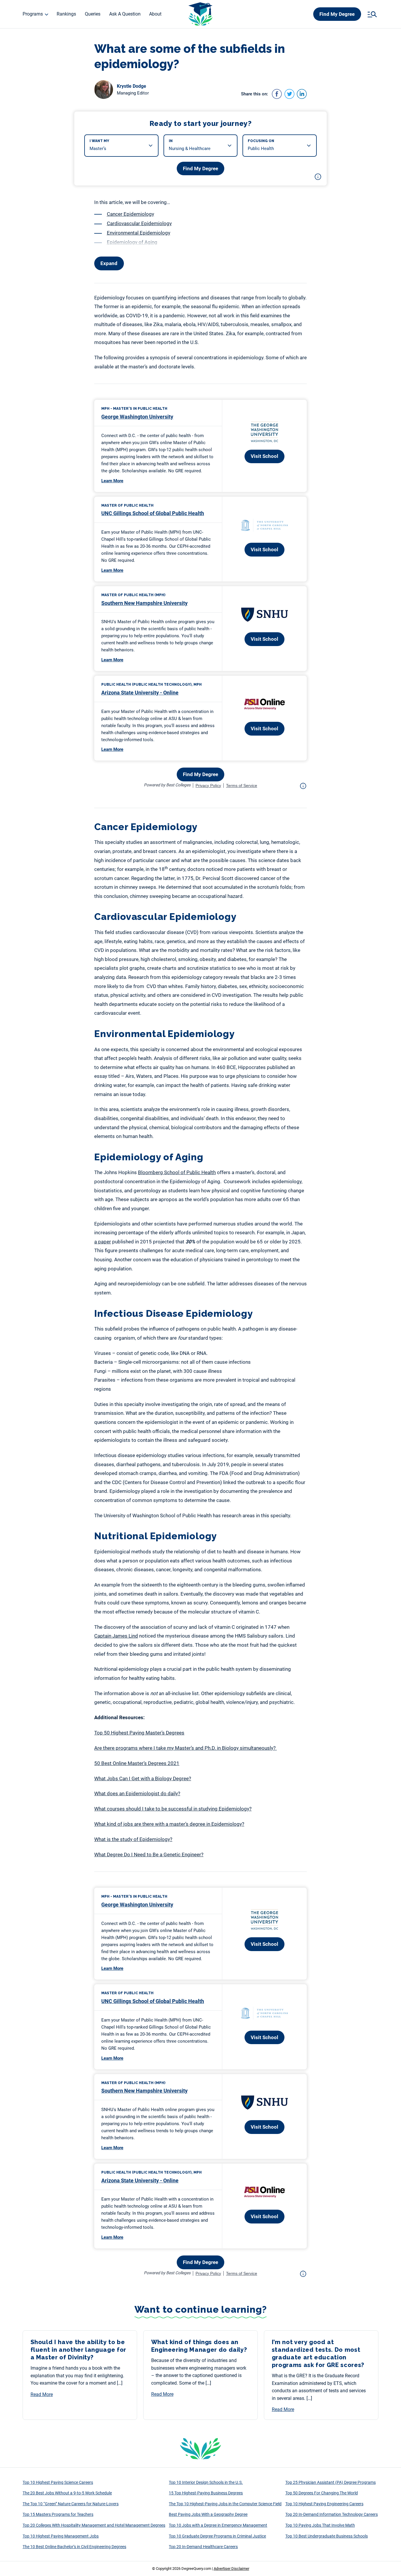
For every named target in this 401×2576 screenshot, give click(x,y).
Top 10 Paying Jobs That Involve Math (320, 2525)
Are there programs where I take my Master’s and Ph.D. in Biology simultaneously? (186, 1748)
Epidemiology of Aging (132, 242)
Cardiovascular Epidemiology (139, 223)
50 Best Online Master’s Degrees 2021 (137, 1763)
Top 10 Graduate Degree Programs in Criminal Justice (217, 2536)
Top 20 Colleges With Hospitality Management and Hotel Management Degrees (94, 2525)
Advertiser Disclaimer (231, 2569)
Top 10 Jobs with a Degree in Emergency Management (218, 2525)
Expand (109, 263)
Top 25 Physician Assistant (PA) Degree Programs (331, 2482)
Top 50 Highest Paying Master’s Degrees (139, 1733)
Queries (93, 14)
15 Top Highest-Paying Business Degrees (206, 2493)
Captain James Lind (116, 1636)
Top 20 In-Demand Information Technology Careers (332, 2514)
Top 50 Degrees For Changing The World (322, 2493)
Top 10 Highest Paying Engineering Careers (324, 2504)
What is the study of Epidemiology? (133, 1839)
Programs (33, 14)
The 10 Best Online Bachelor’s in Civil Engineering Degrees (74, 2547)
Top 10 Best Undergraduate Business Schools (327, 2536)
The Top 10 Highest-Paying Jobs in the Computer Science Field (225, 2504)
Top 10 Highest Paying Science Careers (58, 2482)
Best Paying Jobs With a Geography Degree (208, 2514)
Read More (42, 2394)
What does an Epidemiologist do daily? (137, 1793)
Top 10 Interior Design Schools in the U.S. (206, 2482)
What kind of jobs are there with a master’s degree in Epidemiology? (169, 1824)
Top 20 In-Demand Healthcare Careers (203, 2547)
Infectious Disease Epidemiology (143, 252)
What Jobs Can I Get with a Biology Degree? (143, 1778)
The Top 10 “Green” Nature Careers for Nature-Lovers (71, 2504)
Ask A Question (125, 14)
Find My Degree (337, 14)
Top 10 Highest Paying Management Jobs (61, 2536)
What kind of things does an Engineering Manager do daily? (199, 2346)
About (155, 14)
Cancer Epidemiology (130, 214)
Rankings (66, 14)
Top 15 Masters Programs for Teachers (58, 2514)
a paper (103, 1242)
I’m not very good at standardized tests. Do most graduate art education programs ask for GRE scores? (319, 2354)
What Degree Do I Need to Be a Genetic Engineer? (149, 1855)
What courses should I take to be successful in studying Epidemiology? (173, 1809)
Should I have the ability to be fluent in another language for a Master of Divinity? (79, 2350)
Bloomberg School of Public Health (177, 1172)
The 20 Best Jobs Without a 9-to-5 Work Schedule (67, 2493)
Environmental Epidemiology (139, 233)
